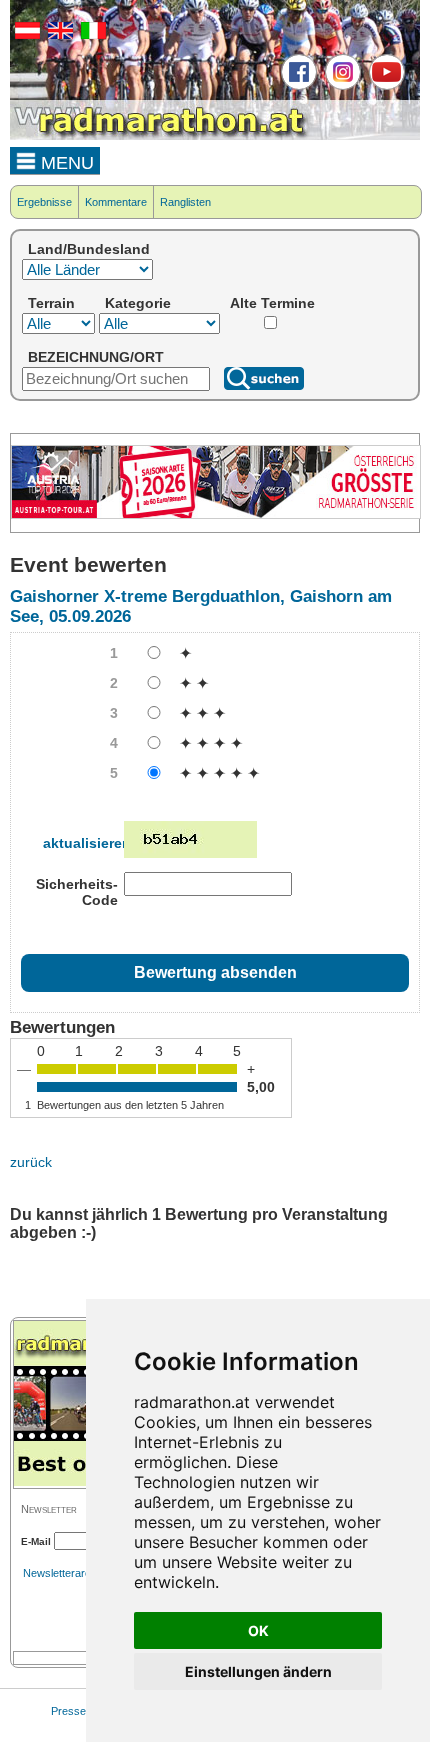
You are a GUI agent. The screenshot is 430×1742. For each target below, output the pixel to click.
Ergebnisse (44, 202)
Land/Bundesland (89, 249)
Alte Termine (272, 303)
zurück (31, 1162)
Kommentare (116, 202)
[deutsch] (25, 35)
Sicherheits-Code (77, 892)
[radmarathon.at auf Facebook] (296, 86)
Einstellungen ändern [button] (258, 1671)
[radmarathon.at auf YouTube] (384, 86)
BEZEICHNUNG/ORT (96, 357)
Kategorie (138, 303)
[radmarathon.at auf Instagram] (340, 86)
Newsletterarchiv (64, 1573)
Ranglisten (185, 202)
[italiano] (91, 35)
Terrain (51, 303)
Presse (68, 1711)
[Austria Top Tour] (216, 515)
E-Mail (36, 1541)
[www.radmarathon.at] (160, 136)
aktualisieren (87, 843)
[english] (58, 35)
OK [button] (258, 1630)
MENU (65, 163)
